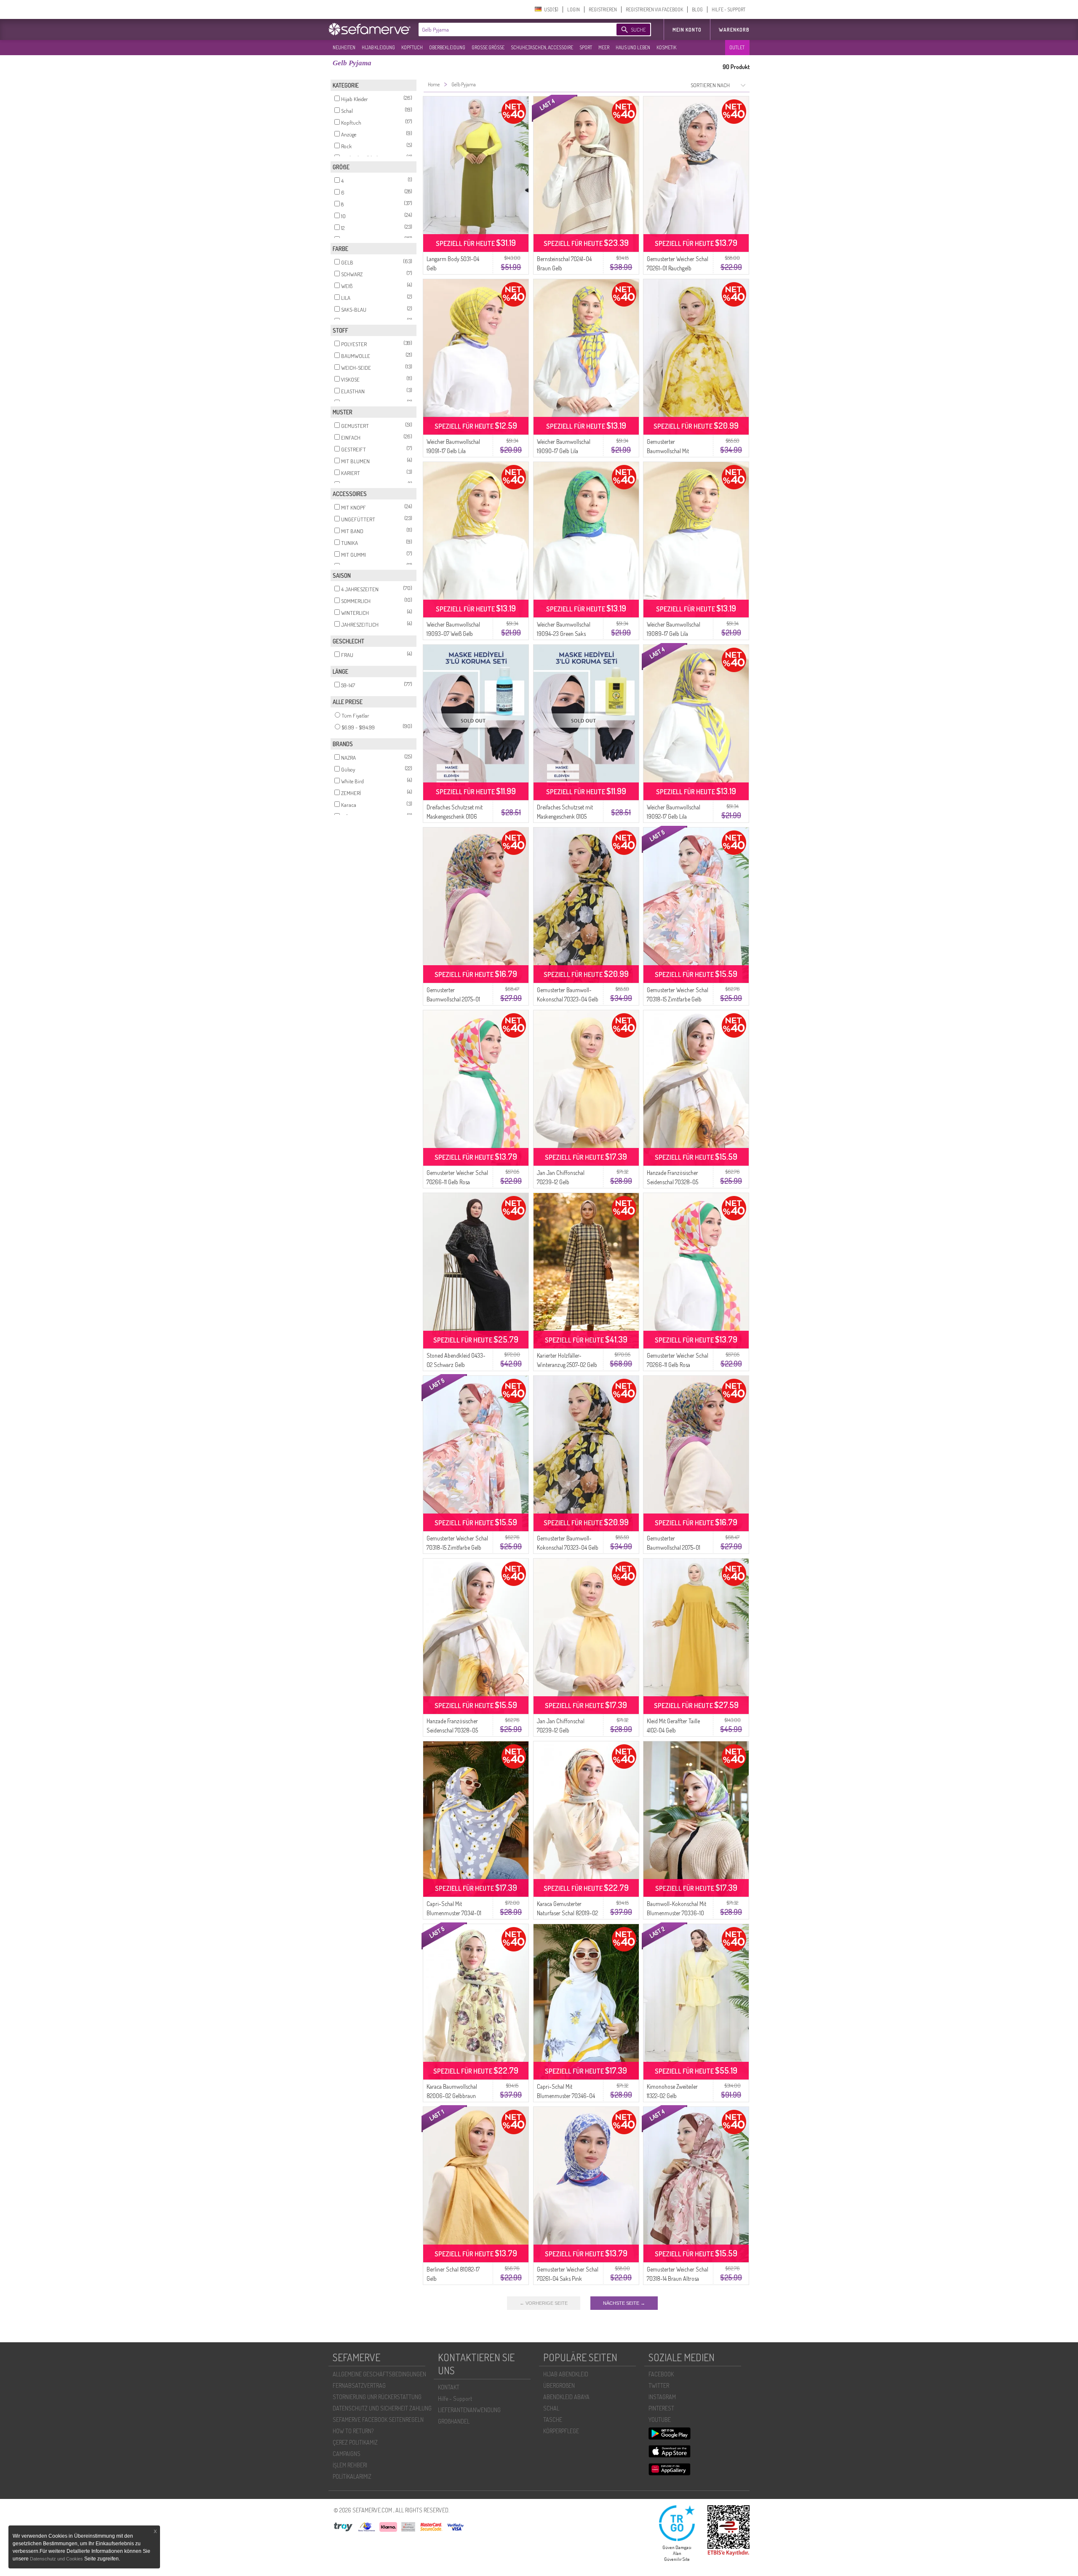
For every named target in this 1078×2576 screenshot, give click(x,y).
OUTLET (737, 47)
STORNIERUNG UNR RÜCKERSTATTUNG (377, 2397)
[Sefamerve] (371, 29)
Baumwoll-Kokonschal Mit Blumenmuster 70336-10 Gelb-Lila (676, 1913)
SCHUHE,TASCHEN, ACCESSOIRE (542, 47)
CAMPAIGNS (347, 2454)
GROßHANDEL (454, 2421)
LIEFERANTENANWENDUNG (469, 2410)
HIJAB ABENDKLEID (566, 2374)
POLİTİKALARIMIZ (352, 2476)
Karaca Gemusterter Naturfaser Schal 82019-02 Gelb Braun (567, 1913)
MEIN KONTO (687, 30)
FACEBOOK (661, 2374)
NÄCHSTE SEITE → (624, 2303)
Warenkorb (734, 30)
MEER (604, 47)
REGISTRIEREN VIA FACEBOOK (654, 9)
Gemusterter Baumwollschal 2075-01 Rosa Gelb (453, 999)
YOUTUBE (660, 2420)
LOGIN (574, 9)
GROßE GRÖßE (488, 47)
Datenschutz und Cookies (57, 2559)
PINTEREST (661, 2408)
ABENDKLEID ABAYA (566, 2397)
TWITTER (659, 2385)
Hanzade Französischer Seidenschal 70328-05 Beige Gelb (672, 1182)
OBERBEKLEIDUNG (447, 47)
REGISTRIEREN (603, 9)
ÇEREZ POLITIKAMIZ (355, 2442)
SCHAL (551, 2408)
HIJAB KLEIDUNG (378, 47)
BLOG (697, 9)
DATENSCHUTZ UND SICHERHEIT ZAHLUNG (382, 2408)
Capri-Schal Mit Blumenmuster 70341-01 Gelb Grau (454, 1913)
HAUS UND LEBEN (633, 47)
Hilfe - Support (455, 2398)
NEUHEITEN (344, 47)
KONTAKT (449, 2387)
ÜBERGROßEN (559, 2385)
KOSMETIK (666, 47)
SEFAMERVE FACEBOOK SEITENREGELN (378, 2420)
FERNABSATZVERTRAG (359, 2385)
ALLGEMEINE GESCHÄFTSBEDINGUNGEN (379, 2374)
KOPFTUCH (412, 47)
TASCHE (553, 2420)
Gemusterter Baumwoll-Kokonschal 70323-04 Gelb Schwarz (568, 999)
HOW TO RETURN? (353, 2431)
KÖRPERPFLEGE (561, 2431)
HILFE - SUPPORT (728, 9)
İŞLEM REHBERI (350, 2465)
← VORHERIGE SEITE (544, 2303)
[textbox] (510, 29)
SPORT (586, 47)
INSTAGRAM (662, 2397)
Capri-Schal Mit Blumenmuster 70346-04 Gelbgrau (566, 2096)
